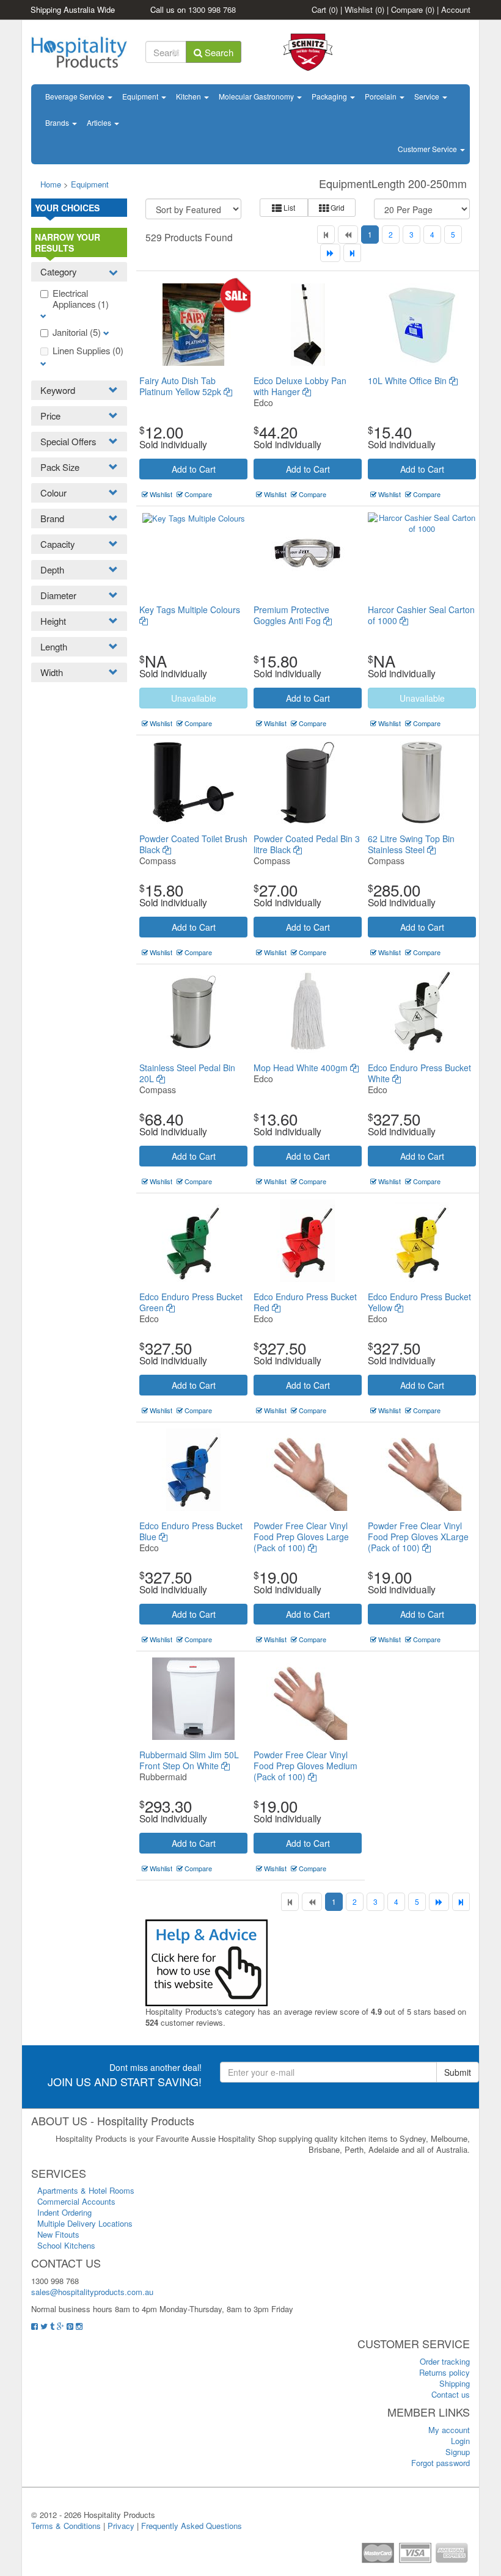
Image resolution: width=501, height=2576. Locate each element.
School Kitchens (66, 2245)
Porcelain (382, 96)
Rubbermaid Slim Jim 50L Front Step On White (189, 1760)
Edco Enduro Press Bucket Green (191, 1302)
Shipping (455, 2383)
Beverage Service (76, 96)
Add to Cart (194, 469)
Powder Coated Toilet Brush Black (193, 844)
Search (218, 52)
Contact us (451, 2394)
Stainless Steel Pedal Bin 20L (187, 1073)
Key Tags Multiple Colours (190, 609)
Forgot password (441, 2463)
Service (428, 96)
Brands (58, 122)
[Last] (352, 253)
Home (51, 184)
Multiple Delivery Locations (85, 2223)
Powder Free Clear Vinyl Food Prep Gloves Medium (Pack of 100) (305, 1766)
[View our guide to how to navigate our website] (207, 1961)
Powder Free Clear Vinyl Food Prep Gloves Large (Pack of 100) (301, 1537)
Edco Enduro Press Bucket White (419, 1073)
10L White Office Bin (408, 380)
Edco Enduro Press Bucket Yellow (419, 1302)
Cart (325, 9)
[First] (326, 235)
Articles (100, 122)
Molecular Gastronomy (257, 96)
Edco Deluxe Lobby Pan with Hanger (300, 386)
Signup (458, 2452)
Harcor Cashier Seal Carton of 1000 (421, 615)
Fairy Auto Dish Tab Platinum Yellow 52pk (181, 386)
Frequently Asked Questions (192, 2526)
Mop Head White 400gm (302, 1068)
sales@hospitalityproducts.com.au (92, 2292)
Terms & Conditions (66, 2526)
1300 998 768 (212, 9)
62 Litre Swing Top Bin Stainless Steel (411, 844)
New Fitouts (58, 2234)
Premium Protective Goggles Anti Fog (291, 615)
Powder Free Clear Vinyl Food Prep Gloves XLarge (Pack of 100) (418, 1537)
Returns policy (444, 2372)
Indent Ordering (64, 2212)
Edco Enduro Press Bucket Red (305, 1302)
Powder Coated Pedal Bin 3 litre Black (307, 844)
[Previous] (348, 235)
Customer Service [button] (428, 149)
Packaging (330, 96)
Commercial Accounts (76, 2201)
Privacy (121, 2526)
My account (449, 2430)
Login (460, 2441)
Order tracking (445, 2361)
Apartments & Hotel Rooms (86, 2190)
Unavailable (194, 698)
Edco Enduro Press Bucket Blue (191, 1531)
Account (456, 9)
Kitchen (189, 96)
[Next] (330, 253)
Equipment (141, 96)
